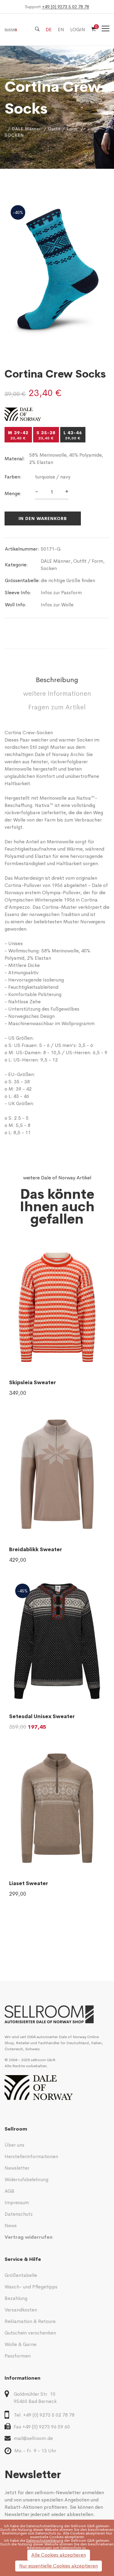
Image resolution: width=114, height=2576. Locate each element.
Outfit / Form (63, 129)
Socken (49, 568)
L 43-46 (73, 435)
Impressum (17, 2203)
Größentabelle (21, 2275)
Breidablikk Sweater (36, 1550)
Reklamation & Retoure (30, 2321)
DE (49, 30)
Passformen (18, 2356)
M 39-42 (18, 435)
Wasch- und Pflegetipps (31, 2287)
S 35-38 (46, 435)
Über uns (14, 2145)
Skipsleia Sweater (33, 1383)
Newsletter (17, 2168)
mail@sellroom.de (33, 2438)
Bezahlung (16, 2298)
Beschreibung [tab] (57, 680)
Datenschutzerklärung (45, 2526)
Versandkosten (21, 2310)
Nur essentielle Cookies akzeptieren (59, 2566)
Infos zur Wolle (57, 605)
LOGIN (78, 30)
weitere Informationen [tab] (57, 694)
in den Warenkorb (43, 518)
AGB (9, 2191)
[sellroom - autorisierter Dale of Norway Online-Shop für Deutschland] (57, 2014)
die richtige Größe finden (68, 580)
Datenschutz (19, 2214)
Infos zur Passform (61, 593)
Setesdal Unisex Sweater (42, 1716)
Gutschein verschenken (30, 2333)
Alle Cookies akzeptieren (59, 2555)
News (11, 2226)
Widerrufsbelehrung (26, 2179)
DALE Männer (26, 129)
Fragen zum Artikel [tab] (57, 707)
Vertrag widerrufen (29, 2237)
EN (61, 30)
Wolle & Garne (21, 2344)
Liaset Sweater (29, 1883)
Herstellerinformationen (31, 2156)
